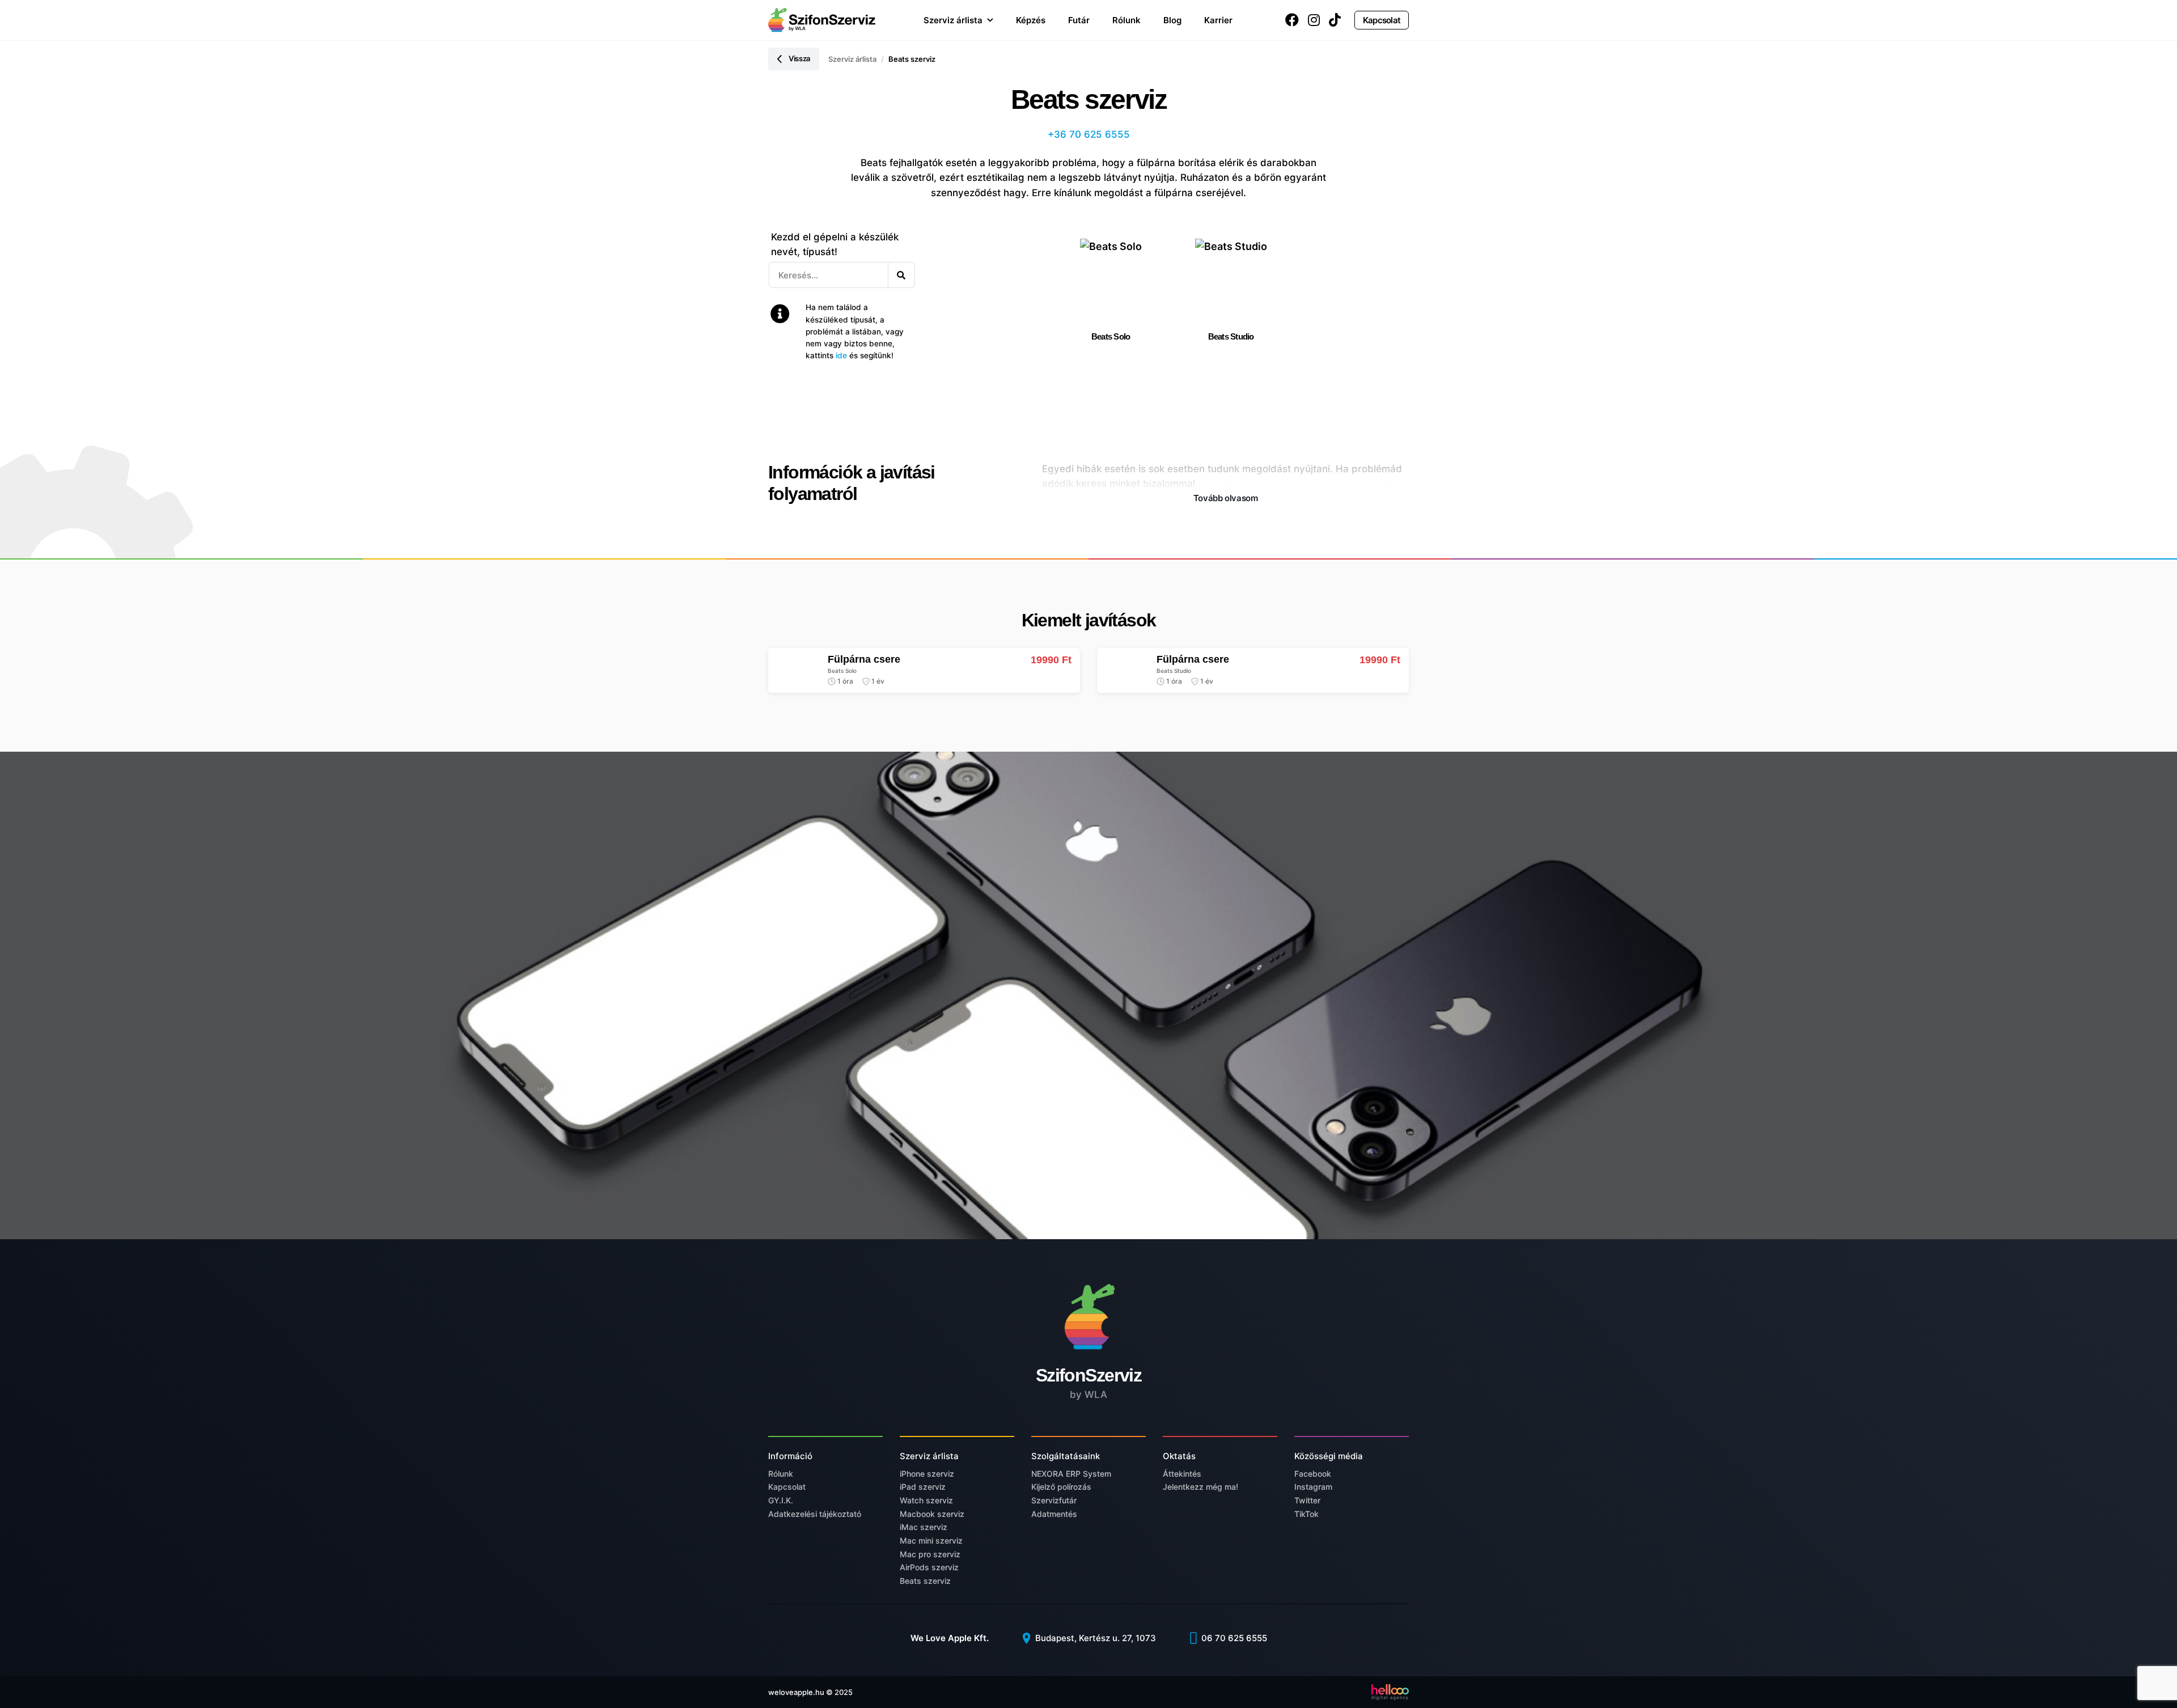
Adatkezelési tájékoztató (815, 1514)
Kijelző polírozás (1061, 1487)
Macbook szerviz (932, 1514)
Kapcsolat (1382, 20)
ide (841, 355)
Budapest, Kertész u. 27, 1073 (1094, 1638)
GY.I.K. (781, 1500)
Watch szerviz (926, 1500)
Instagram (1313, 1487)
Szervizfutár (1054, 1500)
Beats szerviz (925, 1581)
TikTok (1306, 1514)
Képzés (1031, 20)
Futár (1079, 20)
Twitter (1307, 1500)
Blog (1172, 20)
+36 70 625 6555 (1089, 134)
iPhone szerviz (927, 1474)
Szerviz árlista (953, 20)
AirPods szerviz (929, 1567)
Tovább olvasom (1226, 498)
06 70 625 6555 (1233, 1638)
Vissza (799, 58)
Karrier (1218, 20)
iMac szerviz (924, 1527)
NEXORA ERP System (1071, 1474)
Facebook (1313, 1474)
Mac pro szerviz (930, 1554)
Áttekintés (1182, 1474)
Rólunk (1126, 20)
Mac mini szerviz (931, 1540)
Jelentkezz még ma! (1200, 1487)
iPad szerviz (923, 1487)
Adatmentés (1054, 1514)
